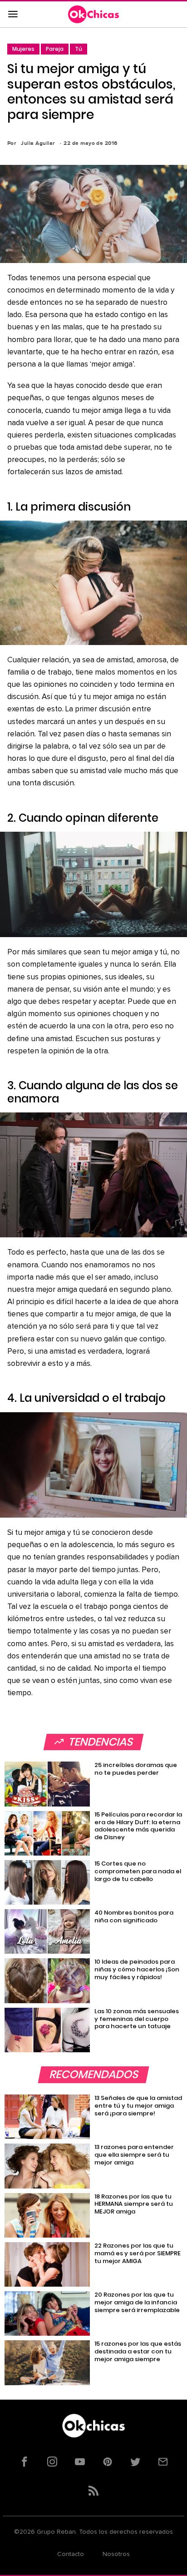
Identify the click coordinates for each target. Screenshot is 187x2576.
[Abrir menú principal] (13, 15)
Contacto (71, 2554)
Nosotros (116, 2554)
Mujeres (23, 49)
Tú (79, 49)
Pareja (55, 49)
